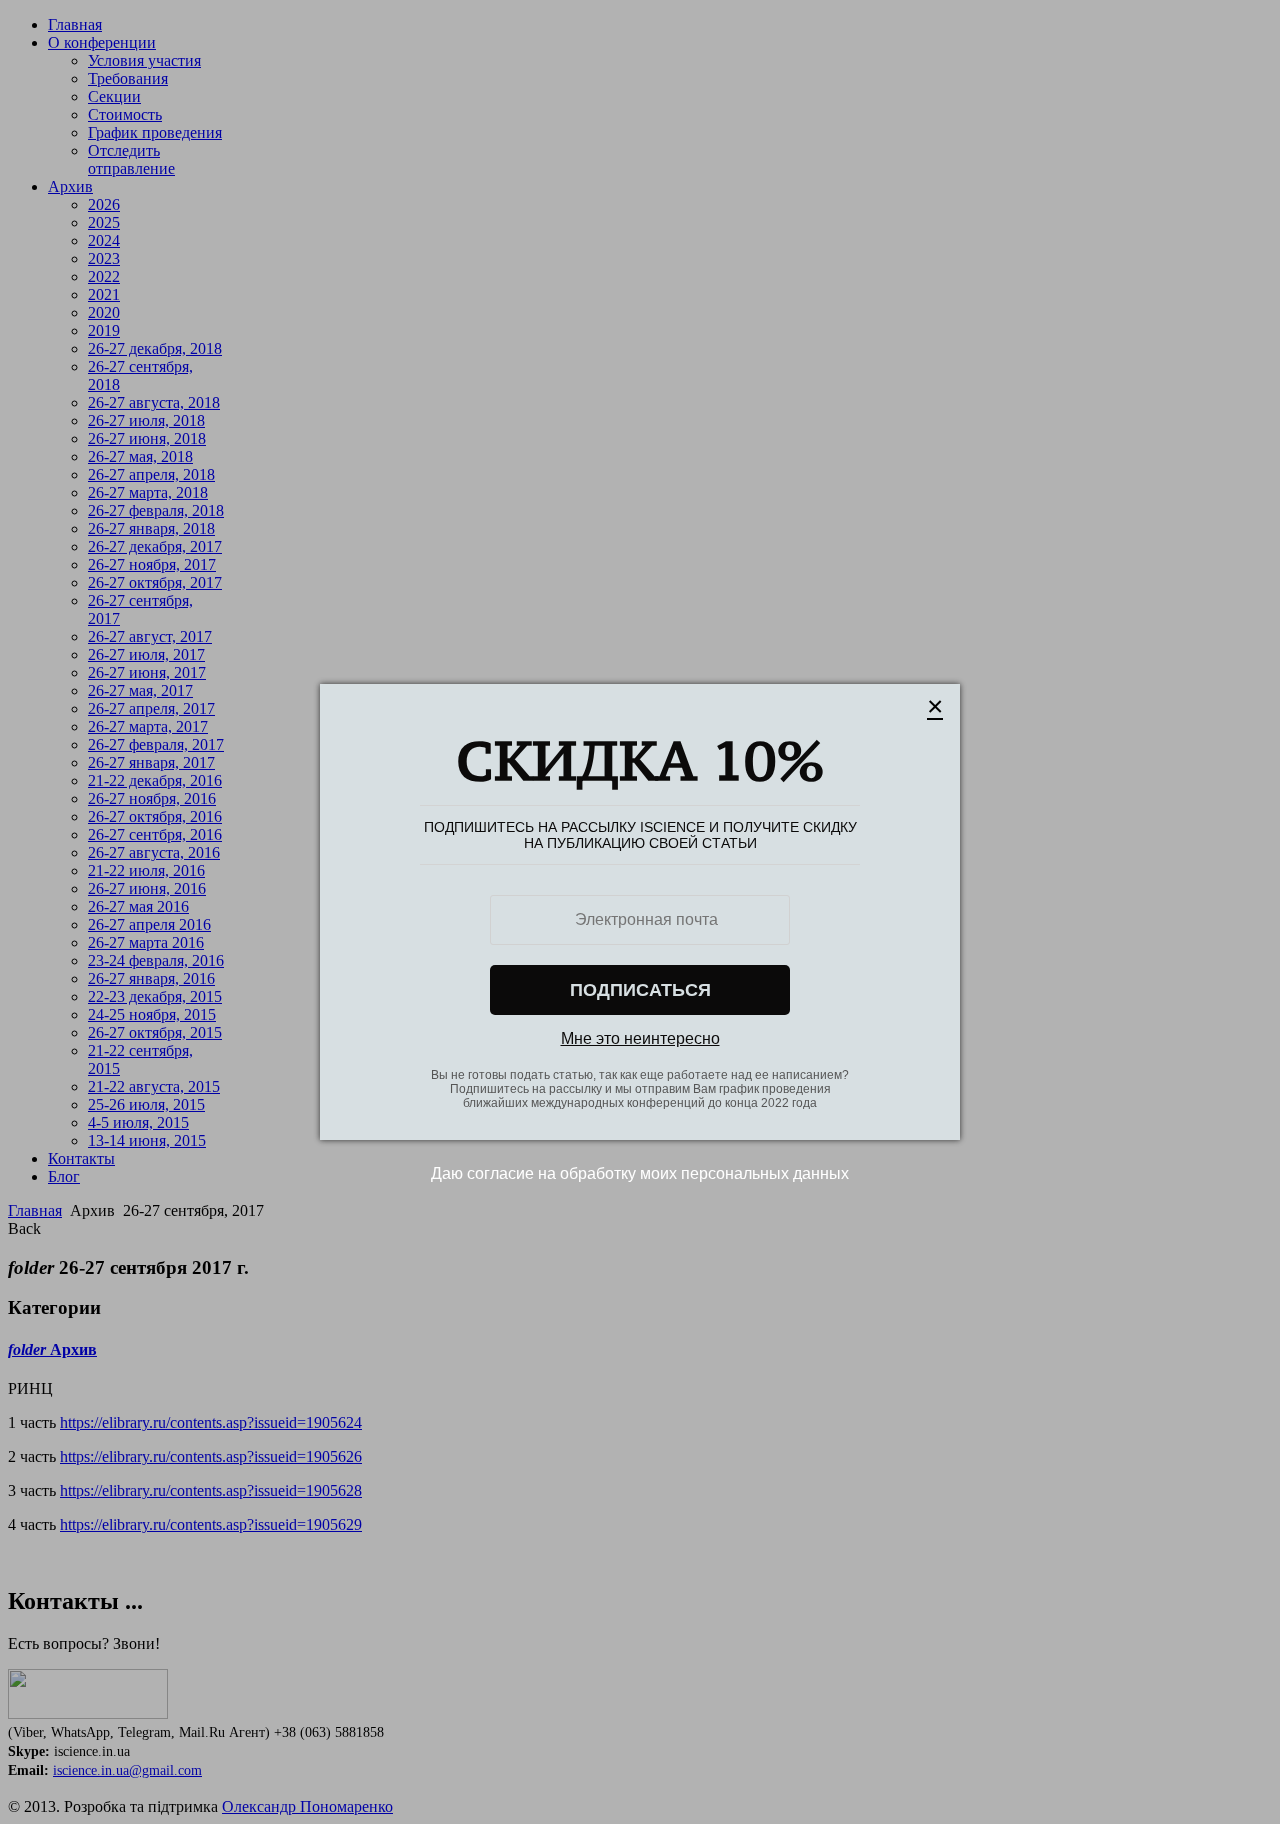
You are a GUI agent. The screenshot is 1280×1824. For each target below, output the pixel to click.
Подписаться (640, 990)
